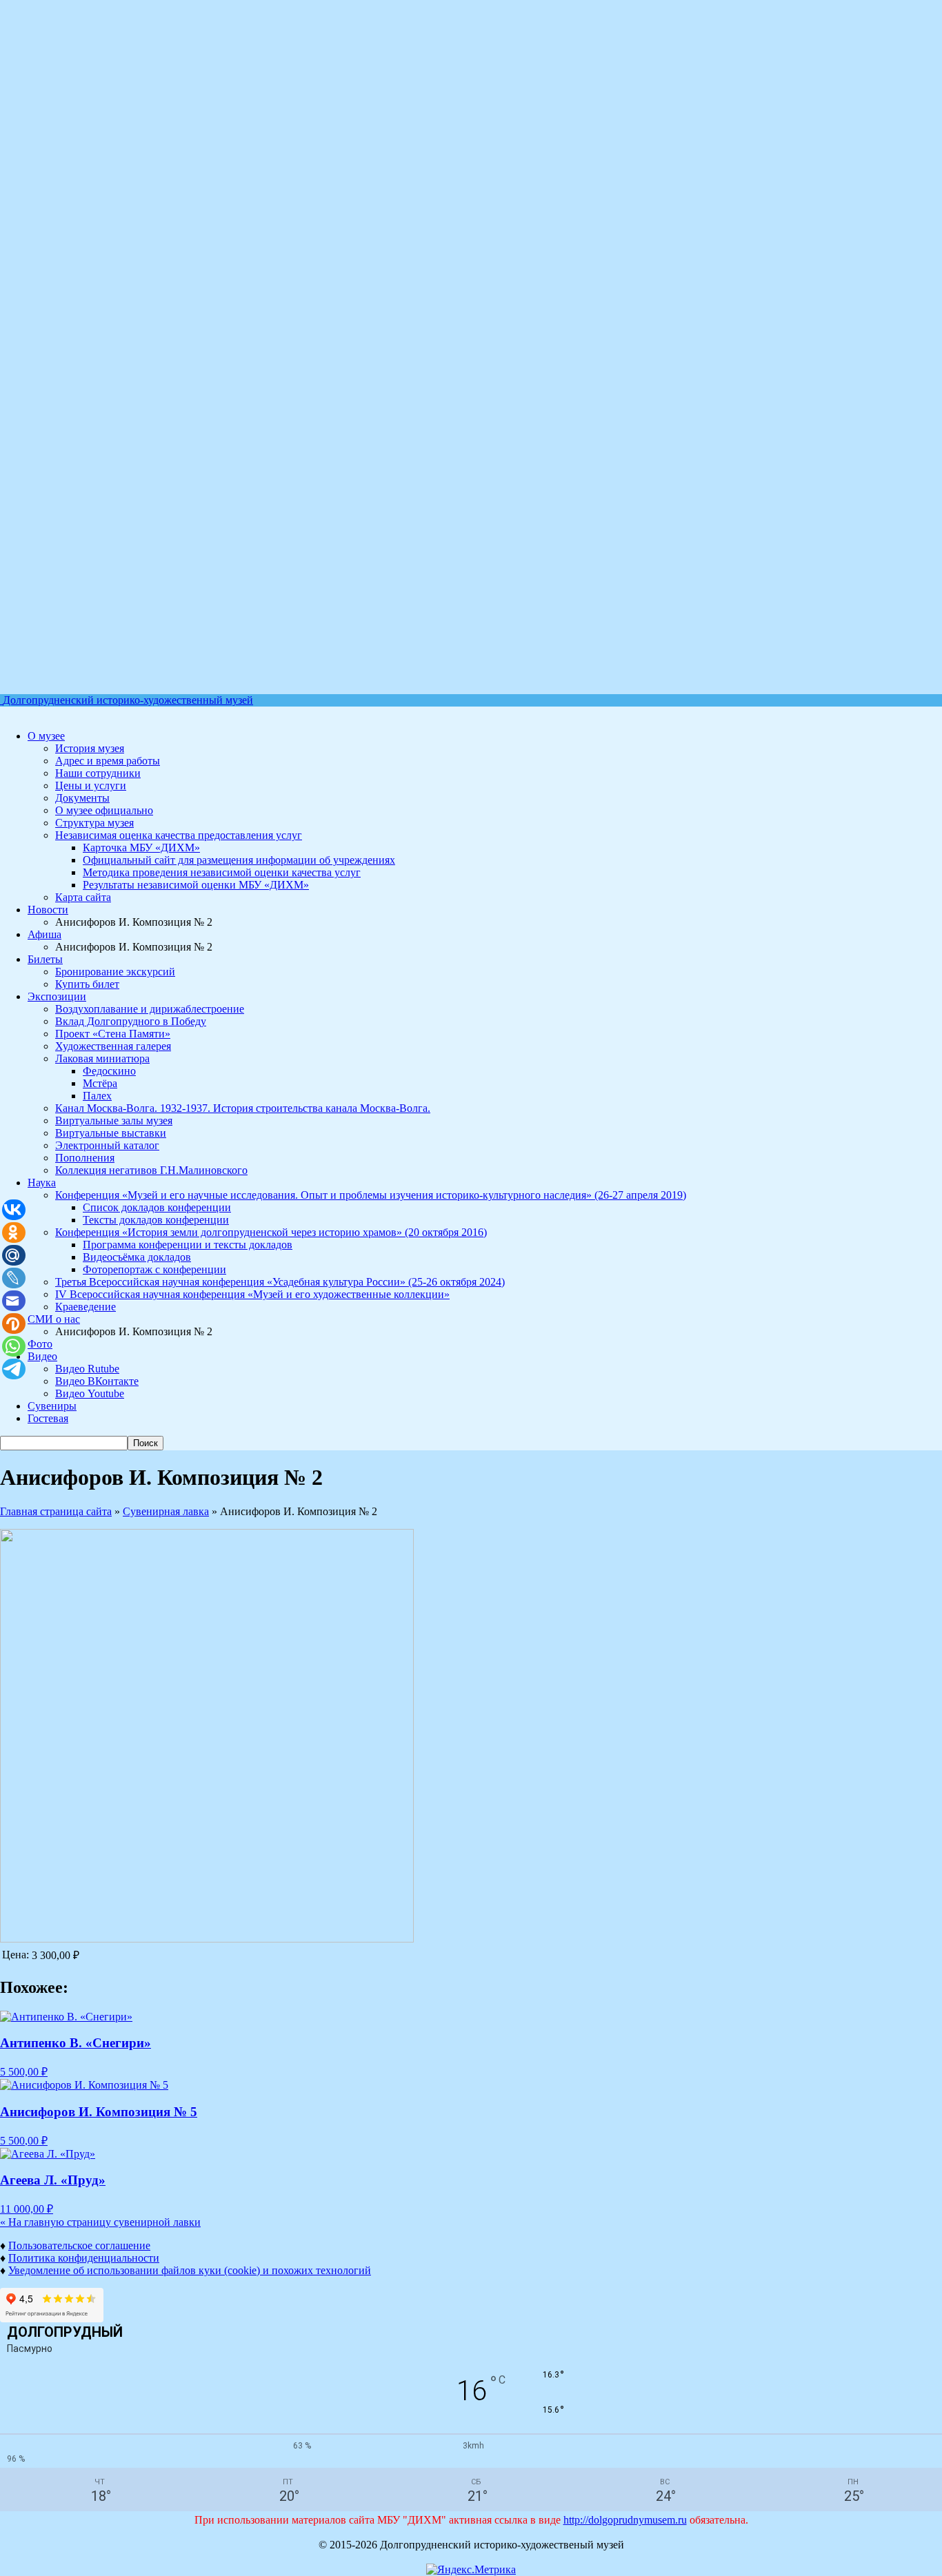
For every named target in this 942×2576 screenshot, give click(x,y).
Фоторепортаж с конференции (154, 1269)
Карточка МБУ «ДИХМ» (141, 848)
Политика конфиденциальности (84, 2258)
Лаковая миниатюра (102, 1058)
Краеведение (86, 1307)
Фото (40, 1344)
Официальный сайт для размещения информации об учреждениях (239, 860)
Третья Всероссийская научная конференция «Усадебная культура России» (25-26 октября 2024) (280, 1282)
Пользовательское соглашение (79, 2245)
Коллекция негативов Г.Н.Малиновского (151, 1170)
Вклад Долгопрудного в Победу (131, 1021)
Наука (42, 1183)
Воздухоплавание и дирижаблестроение (150, 1009)
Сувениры (52, 1406)
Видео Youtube (90, 1393)
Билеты (45, 959)
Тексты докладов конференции (156, 1220)
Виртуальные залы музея (114, 1120)
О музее (46, 736)
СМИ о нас (54, 1319)
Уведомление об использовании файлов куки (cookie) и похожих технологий (190, 2270)
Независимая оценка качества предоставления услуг (179, 835)
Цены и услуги (91, 785)
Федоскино (109, 1071)
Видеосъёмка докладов (137, 1257)
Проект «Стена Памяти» (113, 1034)
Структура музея (94, 823)
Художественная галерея (113, 1046)
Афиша (44, 934)
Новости (48, 910)
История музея (90, 748)
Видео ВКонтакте (97, 1381)
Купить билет (87, 984)
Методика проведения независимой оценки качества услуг (222, 872)
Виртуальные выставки (111, 1133)
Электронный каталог (107, 1145)
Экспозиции (57, 996)
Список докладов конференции (157, 1207)
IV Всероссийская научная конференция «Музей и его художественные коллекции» (252, 1294)
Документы (82, 798)
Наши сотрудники (98, 773)
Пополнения (85, 1158)
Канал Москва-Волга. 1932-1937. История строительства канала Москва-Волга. (243, 1108)
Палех (97, 1096)
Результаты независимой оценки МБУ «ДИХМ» (196, 885)
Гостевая (48, 1418)
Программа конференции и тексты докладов (188, 1245)
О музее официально (104, 810)
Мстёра (100, 1083)
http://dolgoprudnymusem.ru (625, 2520)
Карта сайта (83, 897)
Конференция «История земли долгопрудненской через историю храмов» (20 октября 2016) (271, 1232)
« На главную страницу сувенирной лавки (100, 2222)
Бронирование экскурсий (115, 972)
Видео (42, 1356)
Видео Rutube (87, 1369)
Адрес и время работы (108, 761)
